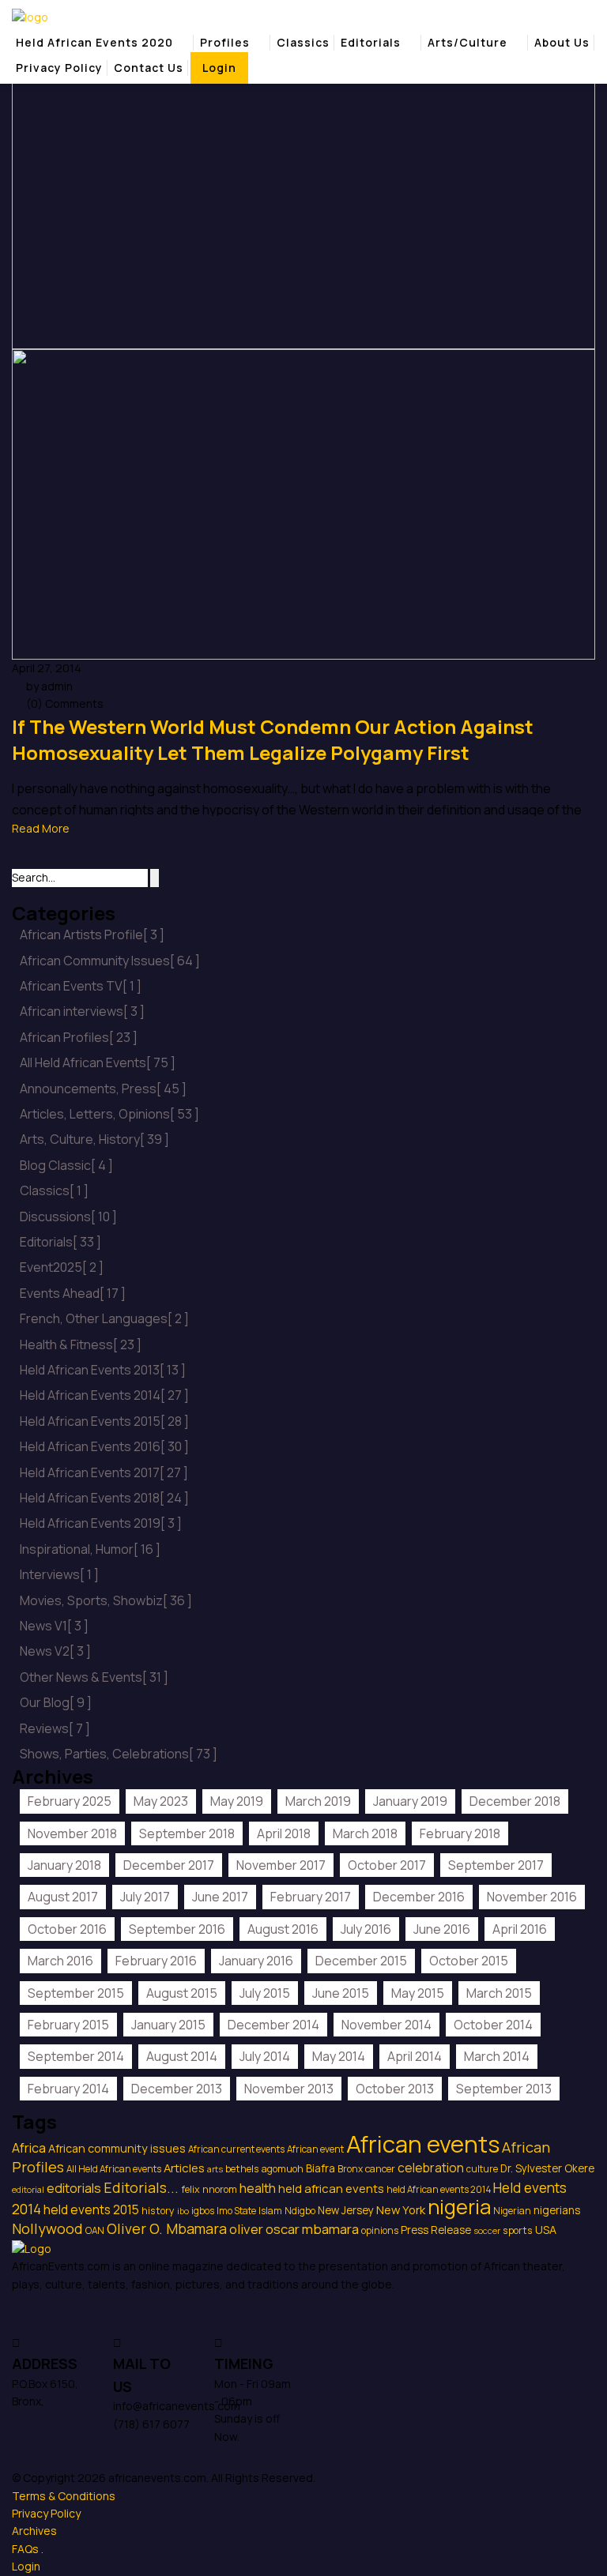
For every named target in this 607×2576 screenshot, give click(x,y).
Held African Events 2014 (104, 1395)
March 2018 (365, 1833)
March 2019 (318, 1801)
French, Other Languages (104, 1318)
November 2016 (532, 1897)
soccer (487, 2231)
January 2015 (168, 2025)
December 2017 (169, 1865)
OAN (95, 2230)
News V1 (54, 1626)
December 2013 (177, 2089)
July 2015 (265, 1993)
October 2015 (469, 1961)
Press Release (436, 2230)
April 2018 (284, 1833)
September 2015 (76, 1993)
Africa (29, 2148)
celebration (431, 2168)
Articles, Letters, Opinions (109, 1114)
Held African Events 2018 (104, 1498)
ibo (183, 2211)
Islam (270, 2211)
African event (315, 2149)
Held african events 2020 (94, 42)
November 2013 (289, 2089)
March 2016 (60, 1961)
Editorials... (141, 2187)
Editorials (371, 42)
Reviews (55, 1728)
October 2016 (67, 1929)
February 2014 (68, 2089)
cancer (380, 2169)
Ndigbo (300, 2211)
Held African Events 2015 (104, 1421)
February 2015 (68, 2025)
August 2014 (182, 2056)
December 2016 (419, 1897)
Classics (303, 42)
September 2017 (496, 1865)
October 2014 (493, 2025)
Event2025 (62, 1267)
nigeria (459, 2207)
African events (423, 2144)
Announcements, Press (103, 1089)
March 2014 (497, 2056)
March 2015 (499, 1993)
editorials (74, 2188)
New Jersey (346, 2210)
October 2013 (395, 2089)
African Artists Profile (92, 935)
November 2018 (72, 1833)
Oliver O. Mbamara (167, 2228)
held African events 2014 (439, 2189)
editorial (28, 2190)
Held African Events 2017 (104, 1472)
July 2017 (145, 1897)
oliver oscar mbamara (294, 2229)
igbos (203, 2211)
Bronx (350, 2169)
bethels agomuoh (264, 2169)
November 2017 (281, 1865)
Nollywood (47, 2228)
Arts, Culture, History (94, 1139)
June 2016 (442, 1929)
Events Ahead (73, 1293)
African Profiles (79, 1037)
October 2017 (387, 1865)
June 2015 (341, 1993)
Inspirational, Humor (90, 1549)
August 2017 (63, 1897)
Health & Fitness (81, 1344)
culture (482, 2169)
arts (215, 2169)
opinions (380, 2230)
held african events (331, 2188)
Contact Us (149, 68)
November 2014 (386, 2025)
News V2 (55, 1651)
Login (219, 68)
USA (546, 2230)
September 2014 (76, 2056)
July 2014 (265, 2056)
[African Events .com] (30, 16)
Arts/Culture (468, 42)
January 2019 (410, 1801)
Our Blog (56, 1702)
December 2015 (361, 1961)
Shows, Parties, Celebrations (119, 1754)
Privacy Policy (59, 68)
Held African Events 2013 (103, 1370)
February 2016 (156, 1961)
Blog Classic (66, 1165)
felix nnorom (209, 2189)
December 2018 (515, 1801)
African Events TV (81, 986)
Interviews (59, 1574)
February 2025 (70, 1801)
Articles (184, 2168)
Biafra (320, 2168)
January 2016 (256, 1961)
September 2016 (177, 1929)
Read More (41, 828)
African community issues (117, 2148)
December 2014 (273, 2025)
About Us (562, 42)
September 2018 (187, 1833)
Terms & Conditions (64, 2496)
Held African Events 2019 (101, 1523)
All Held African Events (98, 1062)
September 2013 (504, 2089)
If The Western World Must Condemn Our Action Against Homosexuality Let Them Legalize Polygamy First (273, 740)
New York (401, 2209)
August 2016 (283, 1929)
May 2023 (161, 1801)
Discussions (68, 1217)
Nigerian (512, 2211)
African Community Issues (110, 961)
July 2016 (366, 1929)
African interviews (82, 1011)
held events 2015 (91, 2209)
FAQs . (28, 2549)
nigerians (557, 2210)
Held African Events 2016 (104, 1446)
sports (518, 2230)
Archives (34, 2531)
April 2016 (520, 1929)
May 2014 (339, 2056)
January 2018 (64, 1865)
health (258, 2188)
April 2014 (415, 2056)
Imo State (236, 2211)
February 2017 (311, 1897)
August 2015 (182, 1993)
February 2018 (460, 1833)
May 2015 (418, 1993)
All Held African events (114, 2169)
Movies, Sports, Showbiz (106, 1600)
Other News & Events (94, 1677)
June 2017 (220, 1897)
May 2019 (237, 1801)
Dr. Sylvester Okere (547, 2168)
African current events (236, 2149)
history (158, 2211)
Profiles (225, 42)
